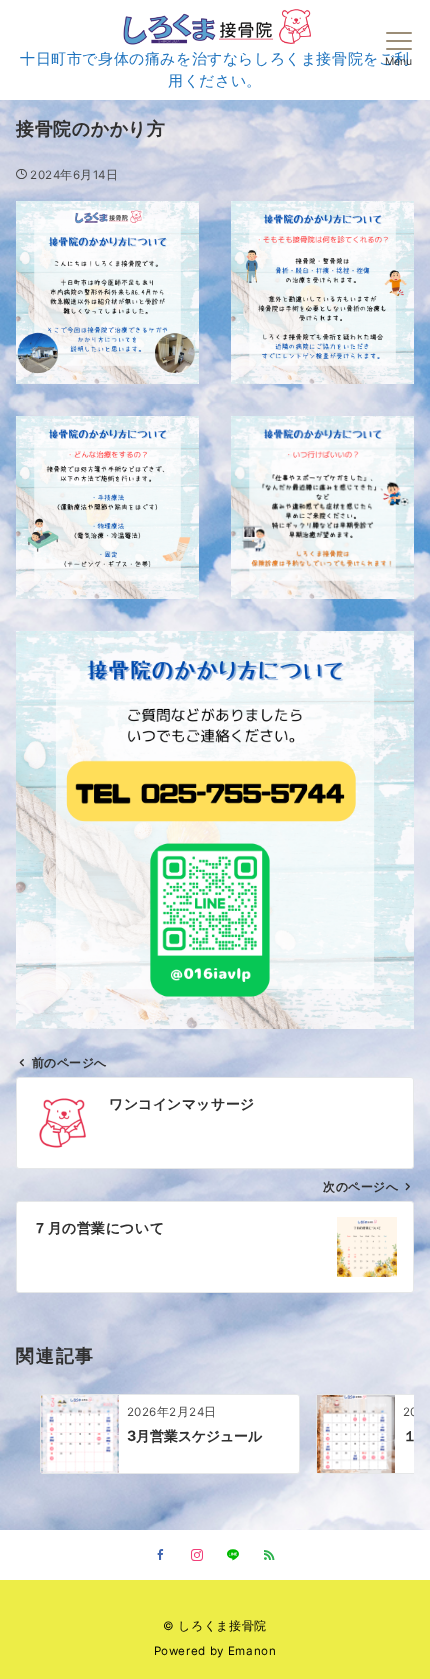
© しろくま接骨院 (215, 1626)
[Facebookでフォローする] (161, 1556)
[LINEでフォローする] (233, 1556)
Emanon (252, 1651)
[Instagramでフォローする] (197, 1556)
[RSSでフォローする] (269, 1556)
